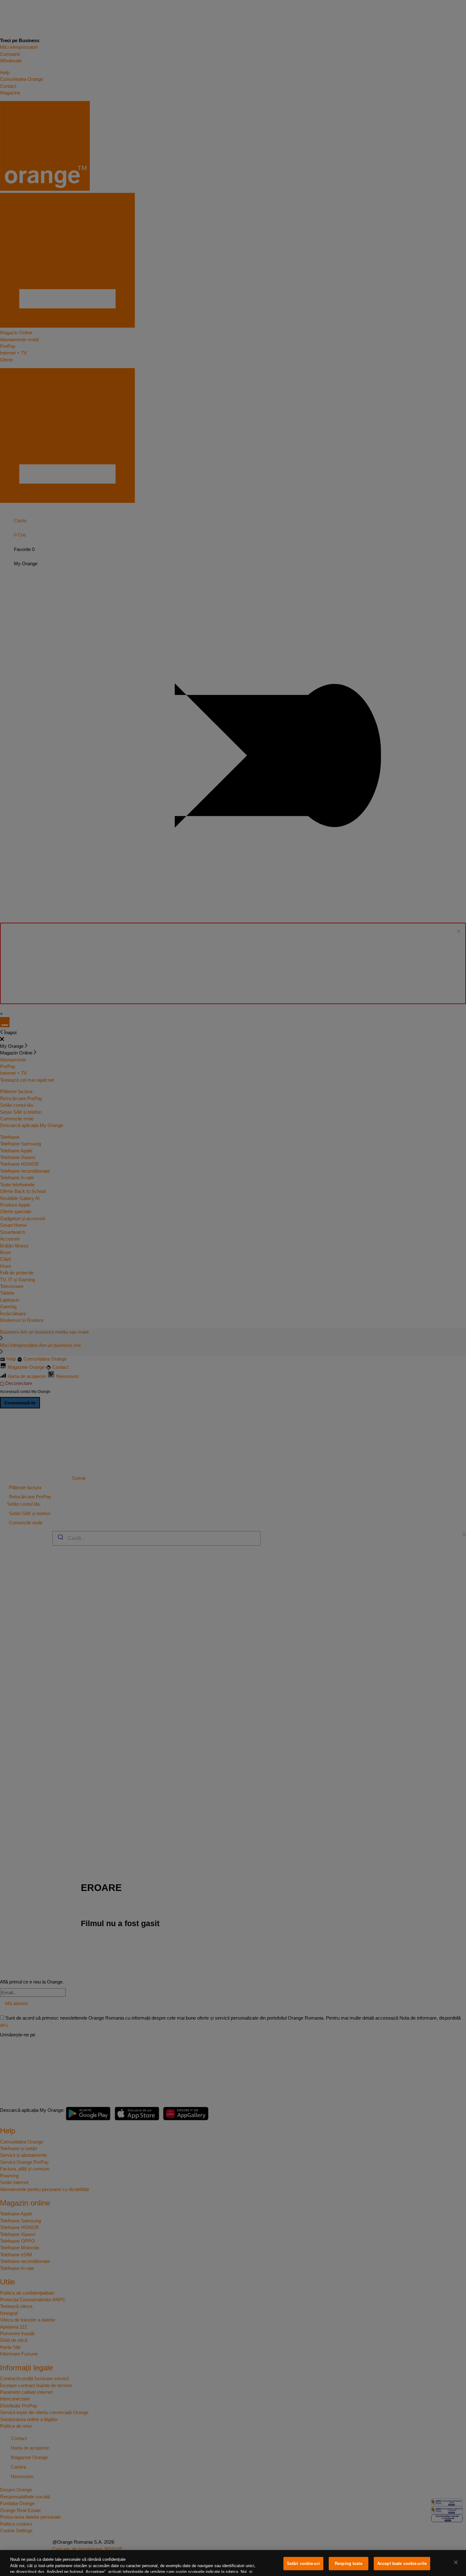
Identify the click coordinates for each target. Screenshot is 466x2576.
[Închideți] (456, 2562)
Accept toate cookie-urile (402, 2563)
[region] (233, 2563)
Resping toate (349, 2563)
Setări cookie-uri (303, 2563)
